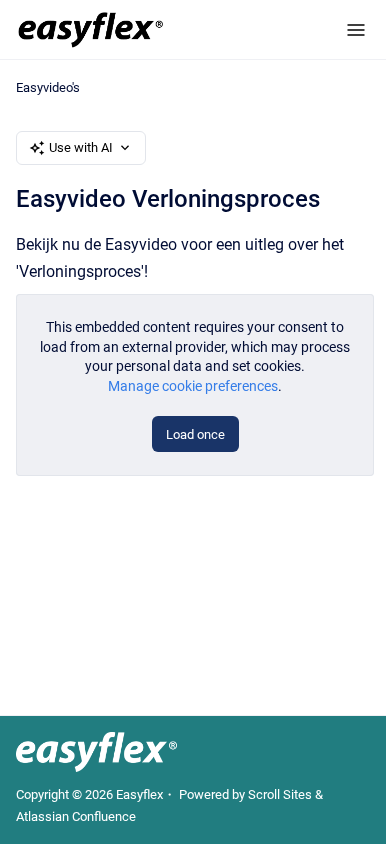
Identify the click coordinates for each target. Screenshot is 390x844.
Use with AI (81, 147)
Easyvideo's (48, 87)
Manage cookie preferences (193, 386)
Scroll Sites (280, 794)
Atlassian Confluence (76, 816)
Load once (195, 434)
